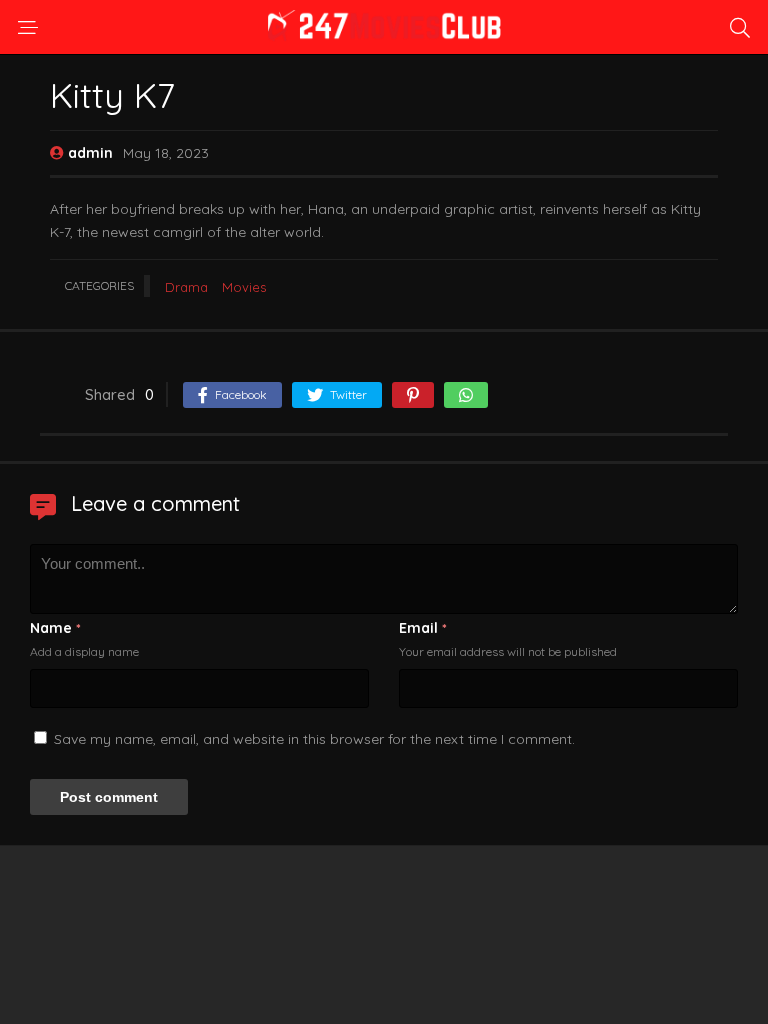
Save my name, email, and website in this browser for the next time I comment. (314, 739)
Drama (186, 287)
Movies (244, 287)
